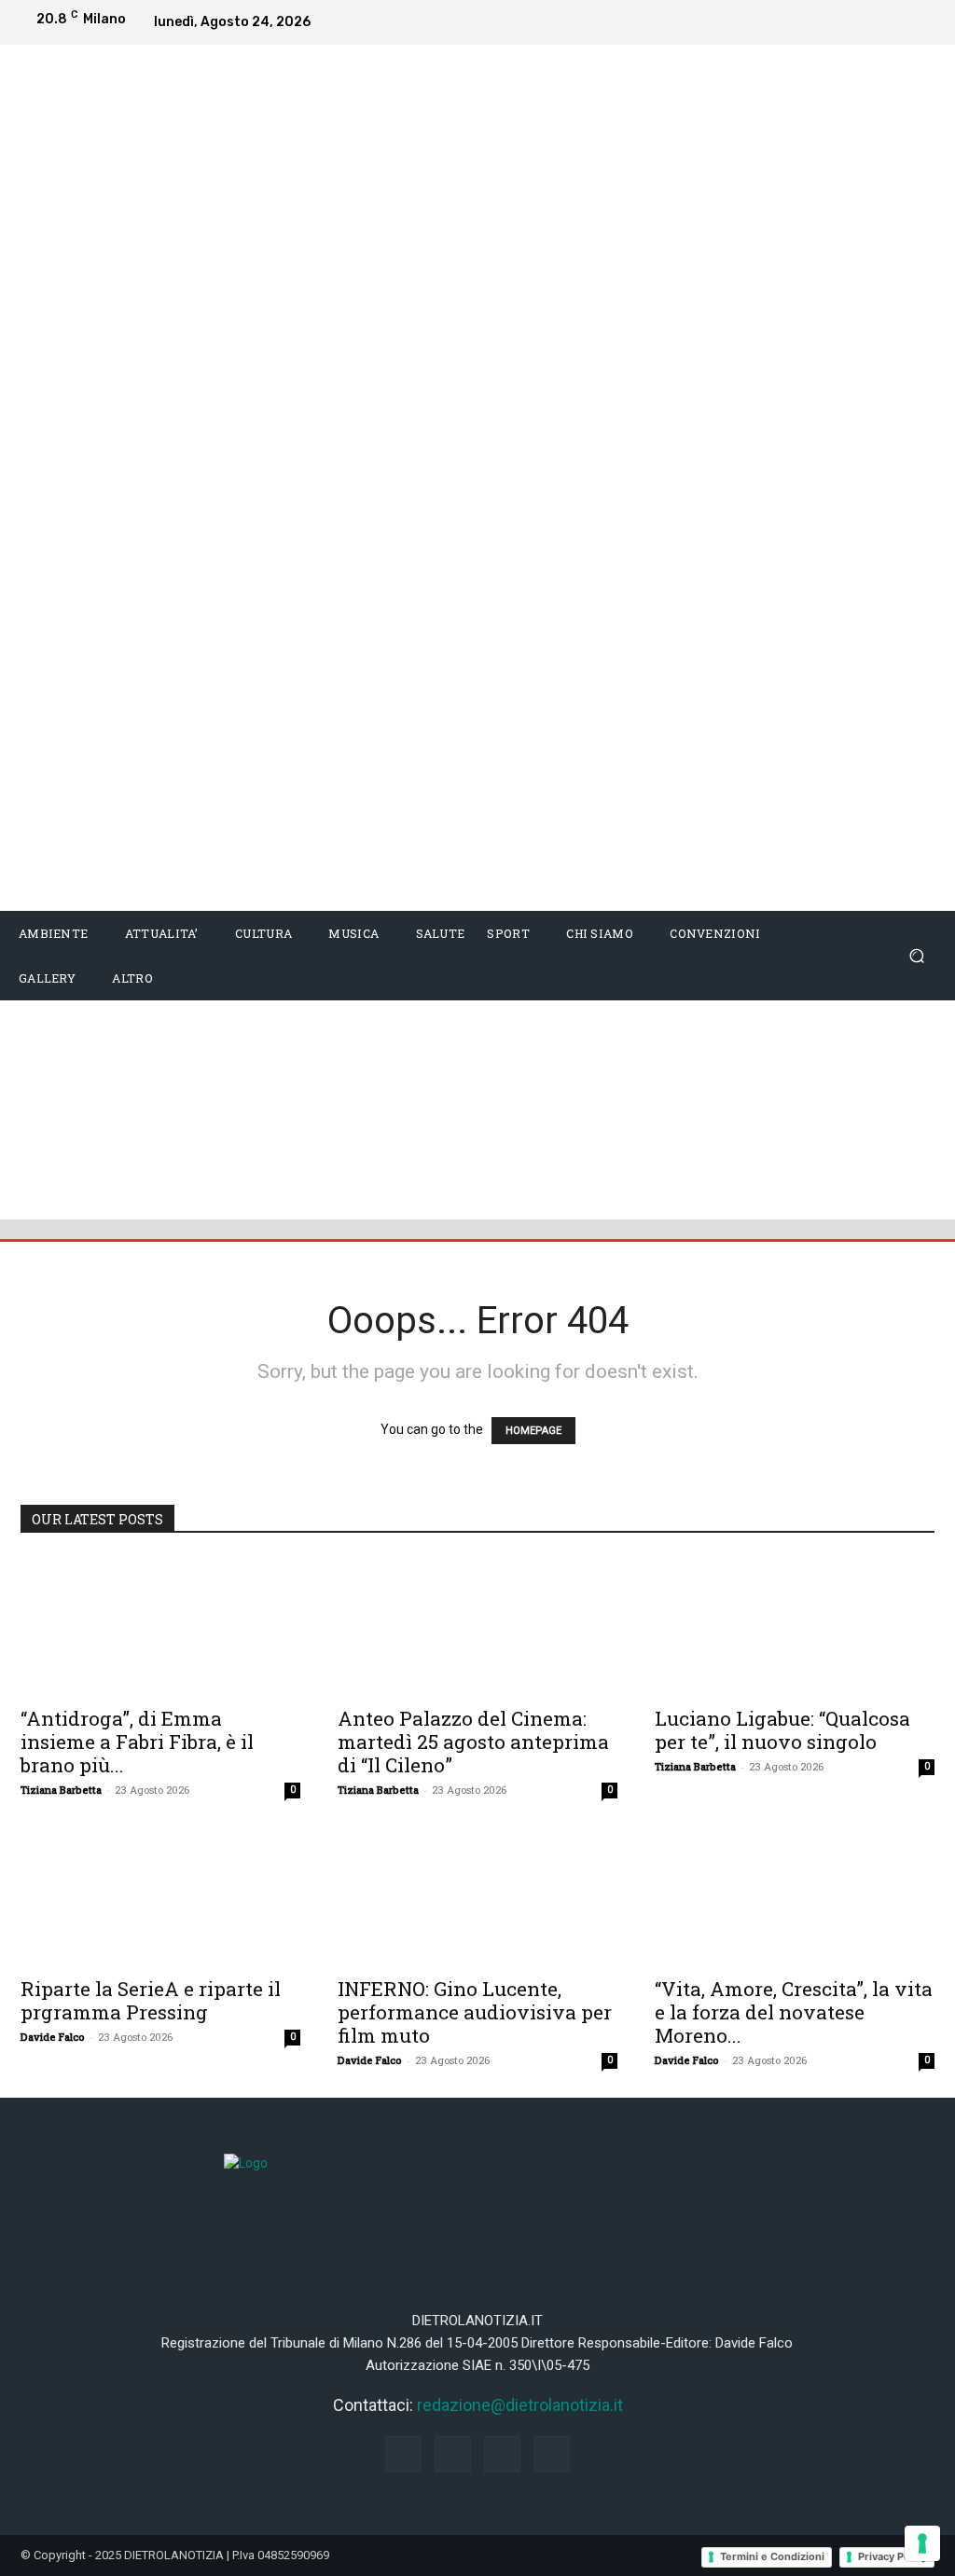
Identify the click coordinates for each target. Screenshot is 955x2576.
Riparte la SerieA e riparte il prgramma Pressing (151, 2000)
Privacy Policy (893, 2556)
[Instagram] (845, 22)
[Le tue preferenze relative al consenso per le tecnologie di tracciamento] (922, 2543)
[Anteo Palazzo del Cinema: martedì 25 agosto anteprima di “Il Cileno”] (477, 1626)
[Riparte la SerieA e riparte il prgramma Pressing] (160, 1896)
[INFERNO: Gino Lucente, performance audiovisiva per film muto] (477, 1896)
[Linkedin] (882, 22)
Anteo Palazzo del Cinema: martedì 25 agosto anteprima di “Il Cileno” (473, 1742)
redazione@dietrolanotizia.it (520, 2405)
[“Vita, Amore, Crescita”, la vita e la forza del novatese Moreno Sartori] (795, 1896)
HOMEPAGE (533, 1431)
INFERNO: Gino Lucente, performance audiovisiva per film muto (475, 2012)
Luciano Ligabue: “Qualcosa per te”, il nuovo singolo (782, 1730)
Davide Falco (53, 2037)
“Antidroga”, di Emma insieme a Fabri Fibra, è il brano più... (137, 1742)
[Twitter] (920, 22)
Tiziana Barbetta (61, 1790)
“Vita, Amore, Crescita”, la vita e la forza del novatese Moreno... (794, 2012)
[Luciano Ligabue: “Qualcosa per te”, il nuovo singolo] (795, 1626)
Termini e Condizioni (772, 2556)
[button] (916, 956)
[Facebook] (808, 22)
